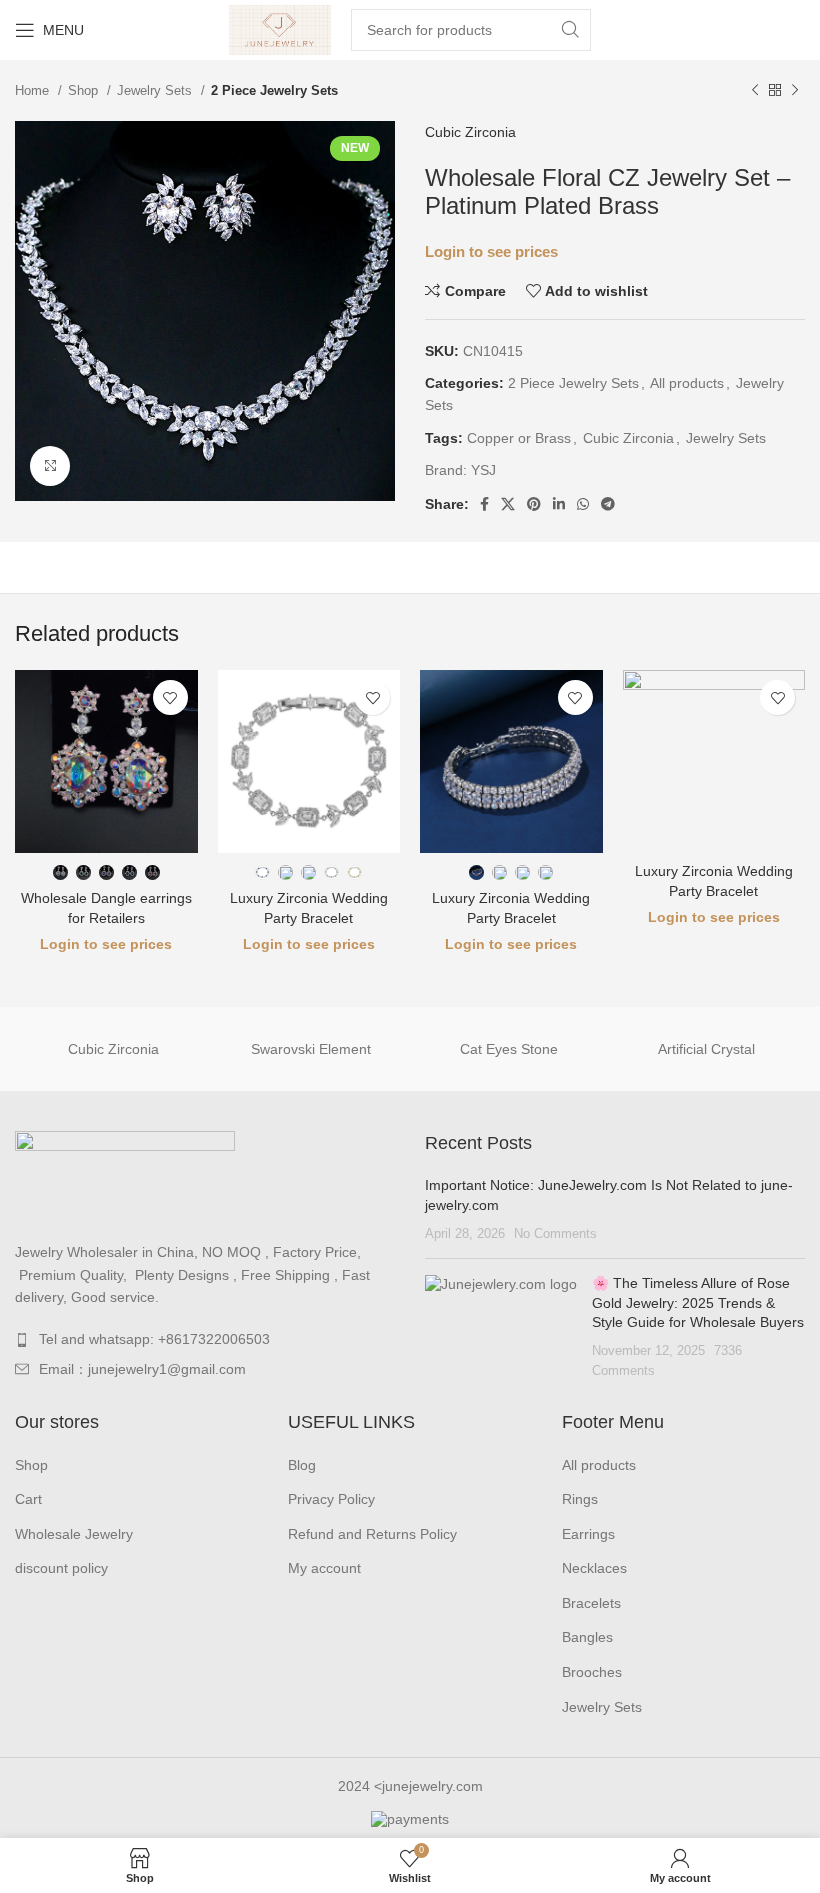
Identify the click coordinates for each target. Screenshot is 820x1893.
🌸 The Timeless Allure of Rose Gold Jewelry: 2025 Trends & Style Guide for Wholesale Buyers (698, 1302)
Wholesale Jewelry (74, 1534)
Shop (85, 90)
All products (687, 383)
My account (324, 1568)
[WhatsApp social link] (583, 504)
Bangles (587, 1637)
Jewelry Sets (156, 90)
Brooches (592, 1672)
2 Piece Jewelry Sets (274, 90)
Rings (580, 1499)
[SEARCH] (570, 30)
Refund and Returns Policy (372, 1534)
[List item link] (205, 1339)
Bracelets (591, 1603)
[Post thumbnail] (501, 1327)
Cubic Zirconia (470, 132)
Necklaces (594, 1568)
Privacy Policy (331, 1499)
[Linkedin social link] (559, 504)
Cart (28, 1499)
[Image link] (125, 1175)
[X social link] (508, 504)
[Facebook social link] (484, 504)
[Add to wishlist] (170, 697)
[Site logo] (280, 29)
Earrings (588, 1534)
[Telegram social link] (608, 504)
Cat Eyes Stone (509, 1049)
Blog (302, 1465)
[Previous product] (755, 91)
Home (34, 90)
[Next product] (795, 91)
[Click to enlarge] (50, 466)
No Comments (555, 1234)
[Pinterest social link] (534, 504)
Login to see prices (491, 252)
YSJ (483, 470)
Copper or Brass (519, 438)
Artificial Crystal (706, 1049)
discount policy (61, 1568)
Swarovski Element (311, 1049)
